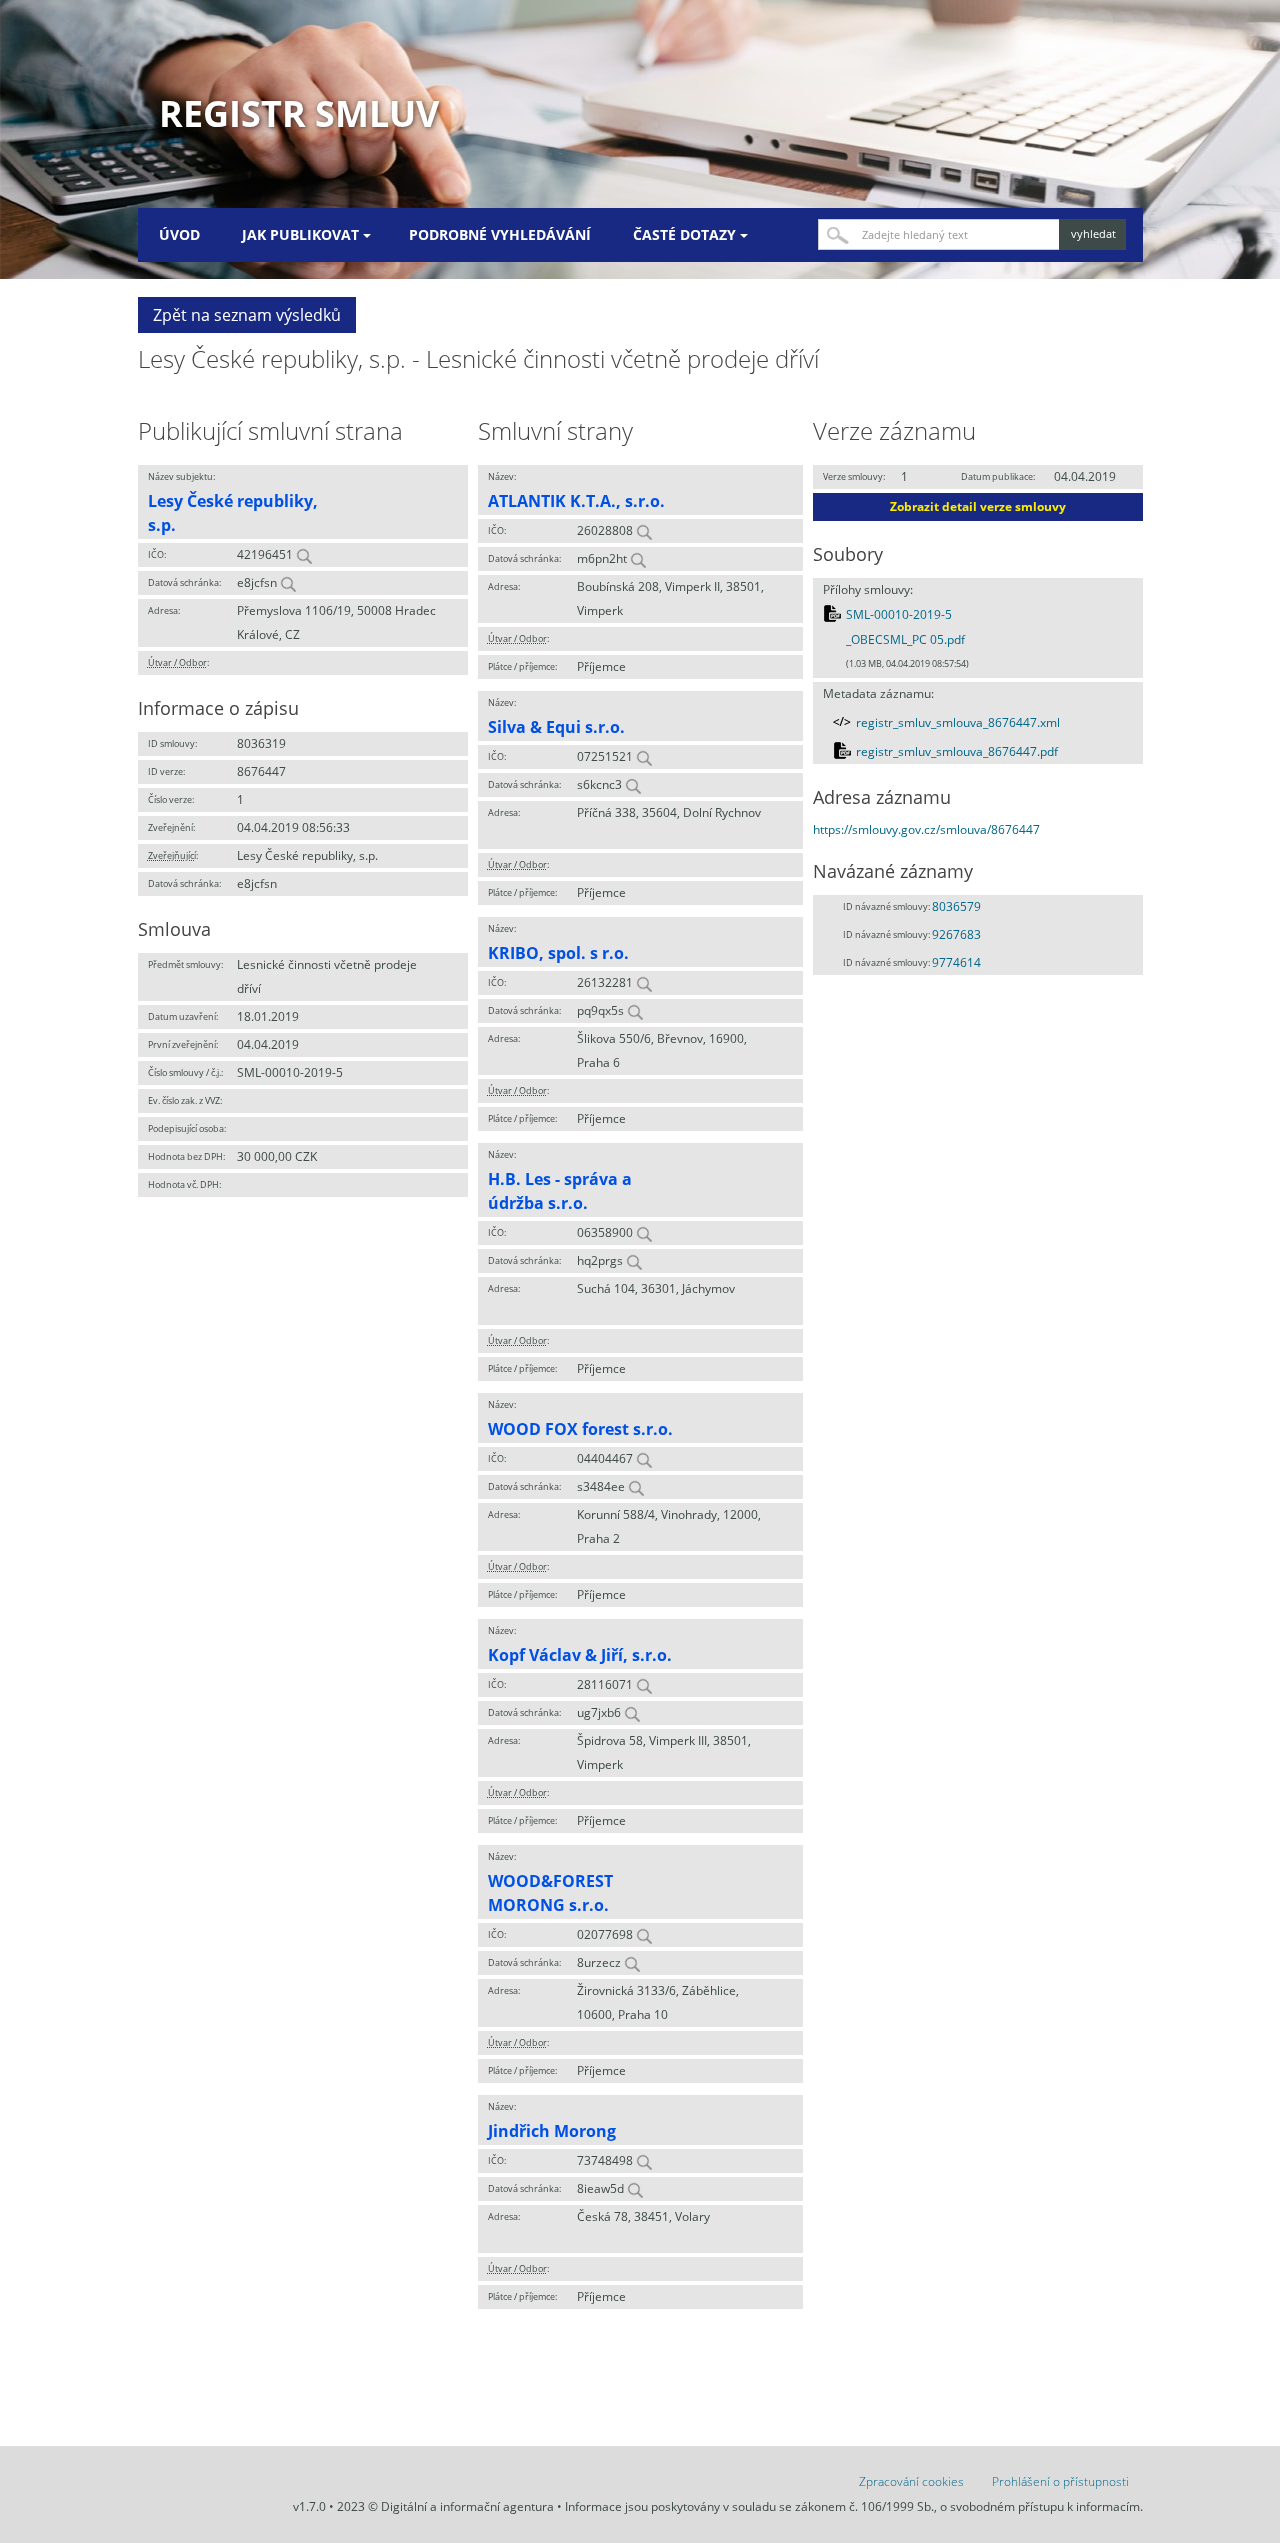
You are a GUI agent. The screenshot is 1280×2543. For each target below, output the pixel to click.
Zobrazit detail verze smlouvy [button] (978, 506)
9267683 (956, 934)
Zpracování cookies (911, 2481)
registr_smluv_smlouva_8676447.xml (958, 722)
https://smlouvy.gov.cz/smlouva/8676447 (926, 829)
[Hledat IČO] (304, 554)
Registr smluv (299, 113)
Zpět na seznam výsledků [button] (247, 315)
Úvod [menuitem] (179, 234)
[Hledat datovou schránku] (288, 582)
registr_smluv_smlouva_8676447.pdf (957, 751)
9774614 (956, 962)
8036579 (956, 906)
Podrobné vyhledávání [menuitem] (500, 234)
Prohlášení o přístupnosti (1060, 2481)
